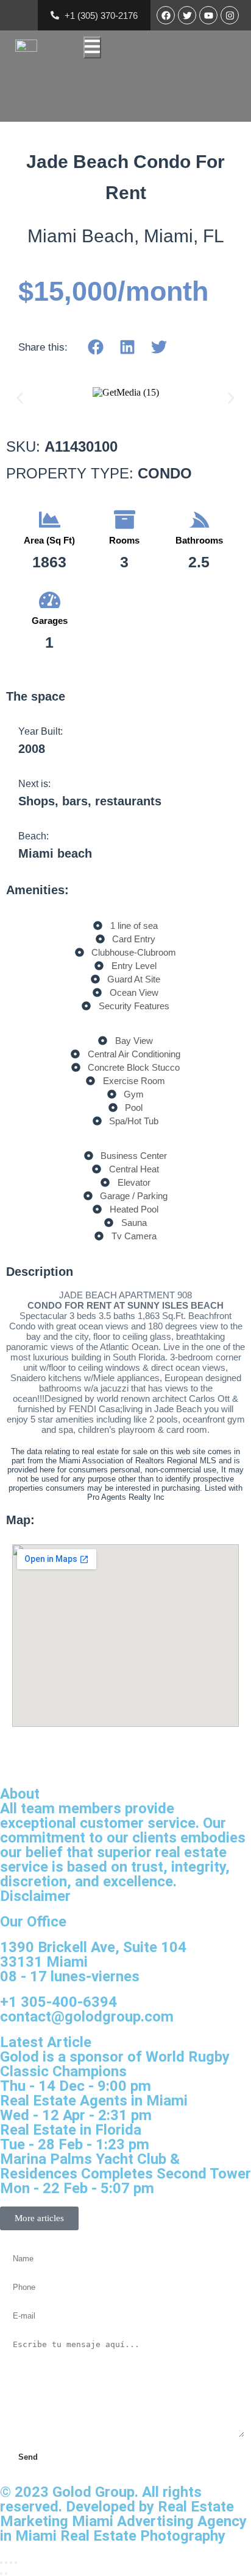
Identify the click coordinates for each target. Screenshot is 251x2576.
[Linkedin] (127, 347)
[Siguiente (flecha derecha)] (6, 2574)
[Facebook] (166, 15)
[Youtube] (208, 15)
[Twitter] (187, 15)
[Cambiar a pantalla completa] (6, 2563)
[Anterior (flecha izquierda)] (1, 2574)
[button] (20, 398)
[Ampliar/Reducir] (1, 2563)
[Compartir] (11, 2563)
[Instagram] (230, 15)
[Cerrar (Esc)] (16, 2563)
